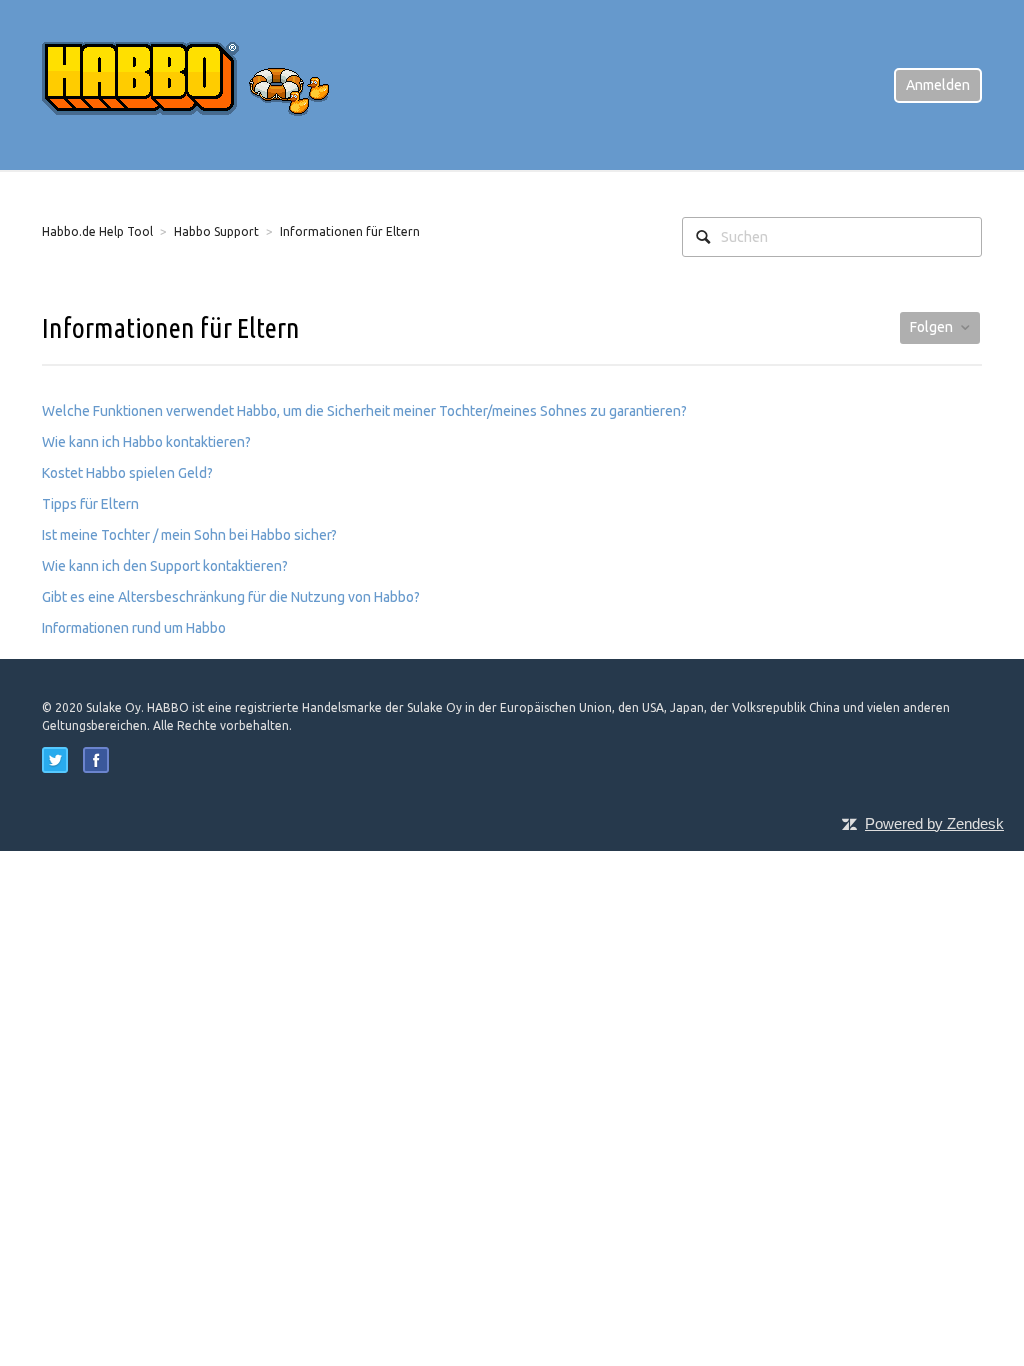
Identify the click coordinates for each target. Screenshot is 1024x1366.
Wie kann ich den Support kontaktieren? (165, 566)
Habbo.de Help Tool (97, 231)
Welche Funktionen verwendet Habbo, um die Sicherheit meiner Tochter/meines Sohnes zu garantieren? (364, 411)
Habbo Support (216, 231)
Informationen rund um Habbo (134, 628)
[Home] (202, 84)
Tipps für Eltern (90, 504)
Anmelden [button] (938, 85)
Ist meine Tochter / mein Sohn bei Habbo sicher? (189, 535)
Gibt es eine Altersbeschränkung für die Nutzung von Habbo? (231, 597)
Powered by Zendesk (934, 823)
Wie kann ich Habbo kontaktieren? (146, 442)
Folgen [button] (931, 327)
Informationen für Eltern (350, 231)
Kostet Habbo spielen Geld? (127, 473)
